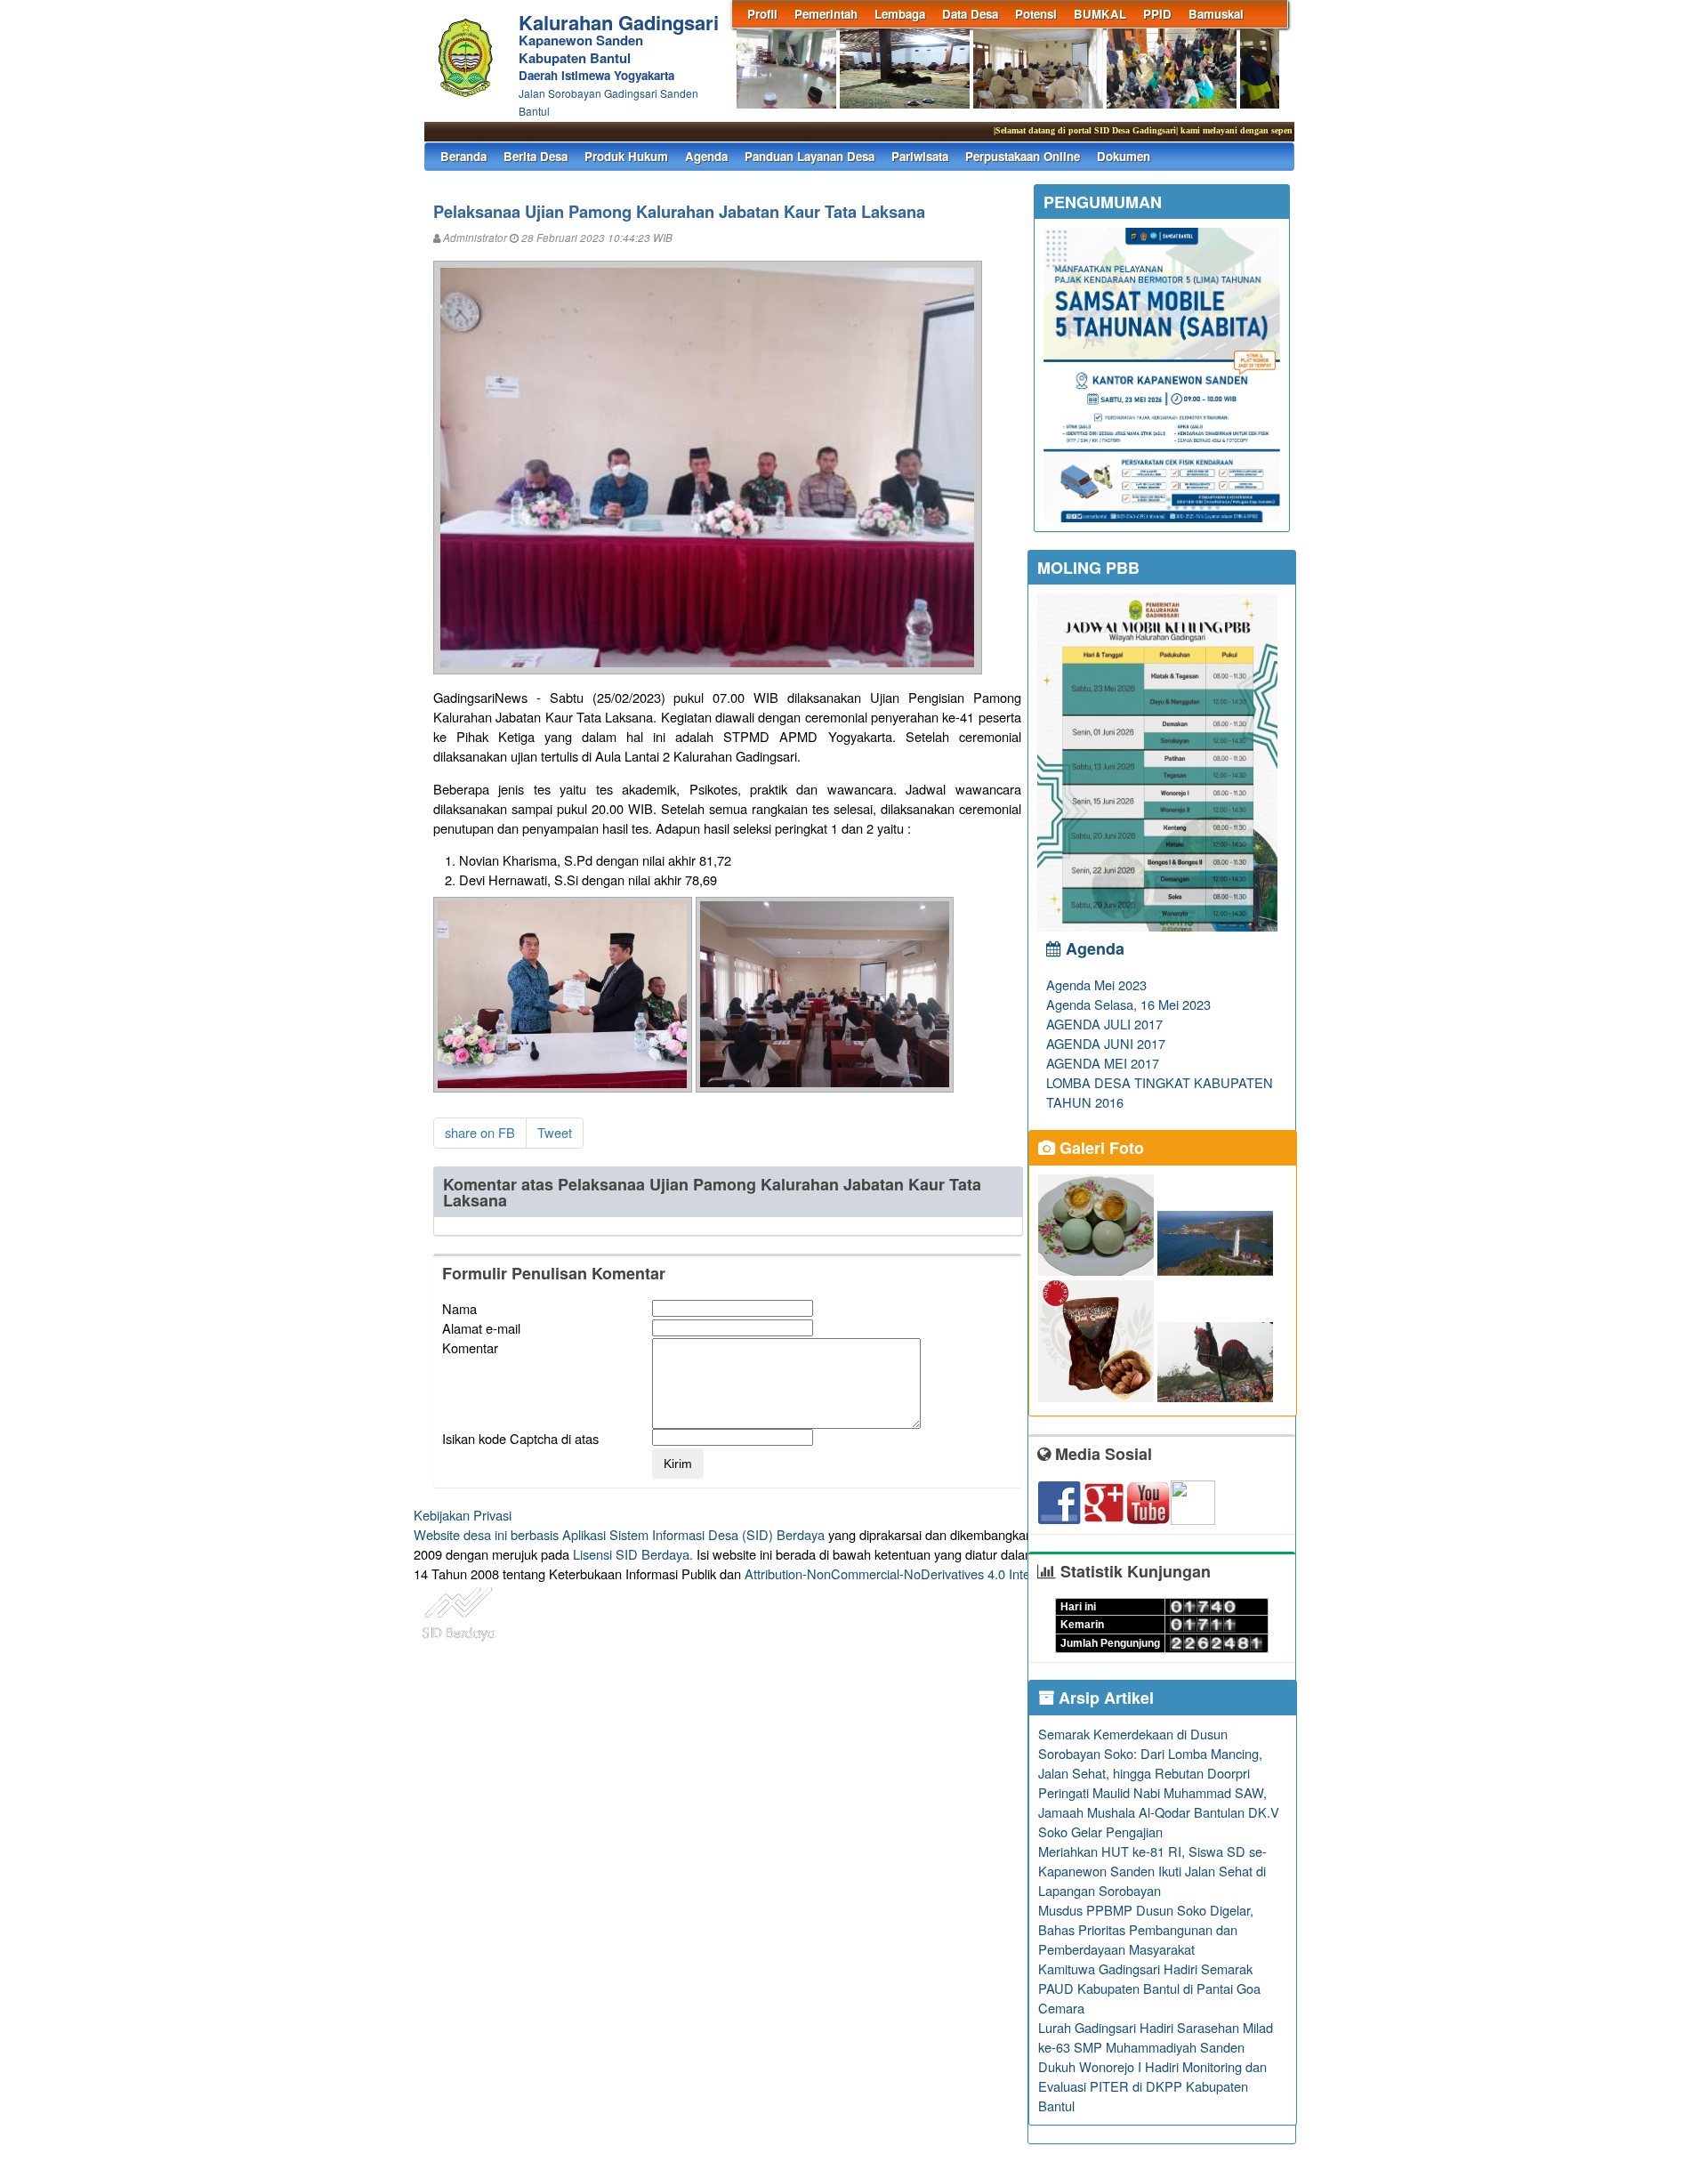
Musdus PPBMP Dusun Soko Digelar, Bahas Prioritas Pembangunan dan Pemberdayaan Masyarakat (1146, 1929)
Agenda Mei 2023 (1096, 984)
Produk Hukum (626, 156)
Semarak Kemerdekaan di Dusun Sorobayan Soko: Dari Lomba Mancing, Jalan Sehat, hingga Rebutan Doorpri (1150, 1753)
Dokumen (1124, 156)
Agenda (706, 156)
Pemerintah (826, 14)
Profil (762, 14)
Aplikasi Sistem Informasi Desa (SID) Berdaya (693, 1534)
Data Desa (970, 14)
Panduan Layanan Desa (810, 156)
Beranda (463, 156)
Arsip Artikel (1104, 1698)
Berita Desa (536, 156)
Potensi (1036, 14)
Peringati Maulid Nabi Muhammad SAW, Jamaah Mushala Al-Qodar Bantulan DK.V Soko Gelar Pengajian (1159, 1812)
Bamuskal (1216, 14)
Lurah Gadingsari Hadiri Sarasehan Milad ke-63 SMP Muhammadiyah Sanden (1156, 2037)
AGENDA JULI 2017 (1104, 1024)
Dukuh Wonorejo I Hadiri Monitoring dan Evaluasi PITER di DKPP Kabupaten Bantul (1152, 2086)
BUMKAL (1100, 14)
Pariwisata (920, 156)
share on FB (480, 1132)
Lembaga (900, 14)
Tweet (555, 1132)
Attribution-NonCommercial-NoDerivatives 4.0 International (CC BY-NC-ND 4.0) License (996, 1573)
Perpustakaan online (1023, 156)
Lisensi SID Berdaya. (633, 1554)
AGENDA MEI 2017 (1103, 1063)
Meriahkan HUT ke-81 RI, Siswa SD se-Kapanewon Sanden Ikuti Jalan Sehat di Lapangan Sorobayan (1152, 1871)
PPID (1157, 14)
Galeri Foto (1100, 1148)
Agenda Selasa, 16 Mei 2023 (1128, 1004)
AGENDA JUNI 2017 (1106, 1043)
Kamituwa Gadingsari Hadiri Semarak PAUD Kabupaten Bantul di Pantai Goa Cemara (1149, 1988)
